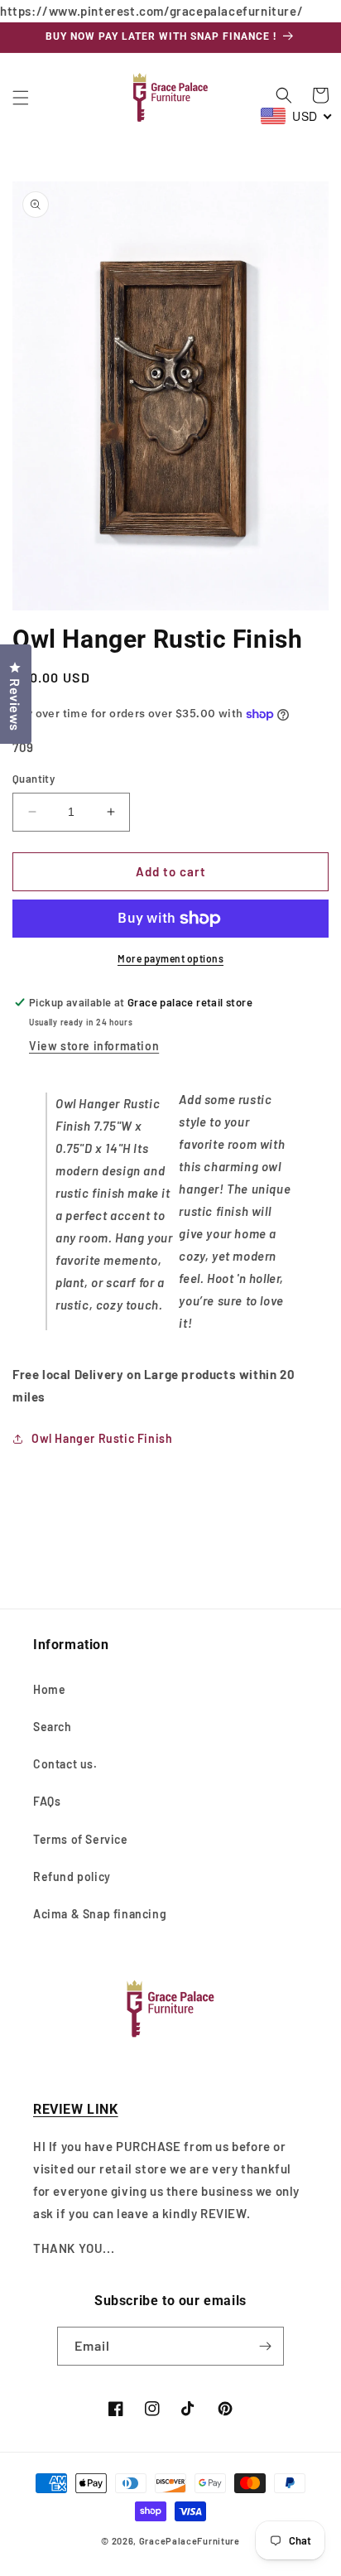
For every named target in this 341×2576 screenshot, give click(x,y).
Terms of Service (81, 1839)
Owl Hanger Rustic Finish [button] (102, 1438)
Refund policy (72, 1877)
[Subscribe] (265, 2346)
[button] (21, 98)
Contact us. (65, 1764)
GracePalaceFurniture (190, 2541)
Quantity (34, 779)
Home (49, 1689)
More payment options (170, 958)
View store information (94, 1046)
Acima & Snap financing (100, 1914)
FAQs (47, 1801)
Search (53, 1727)
